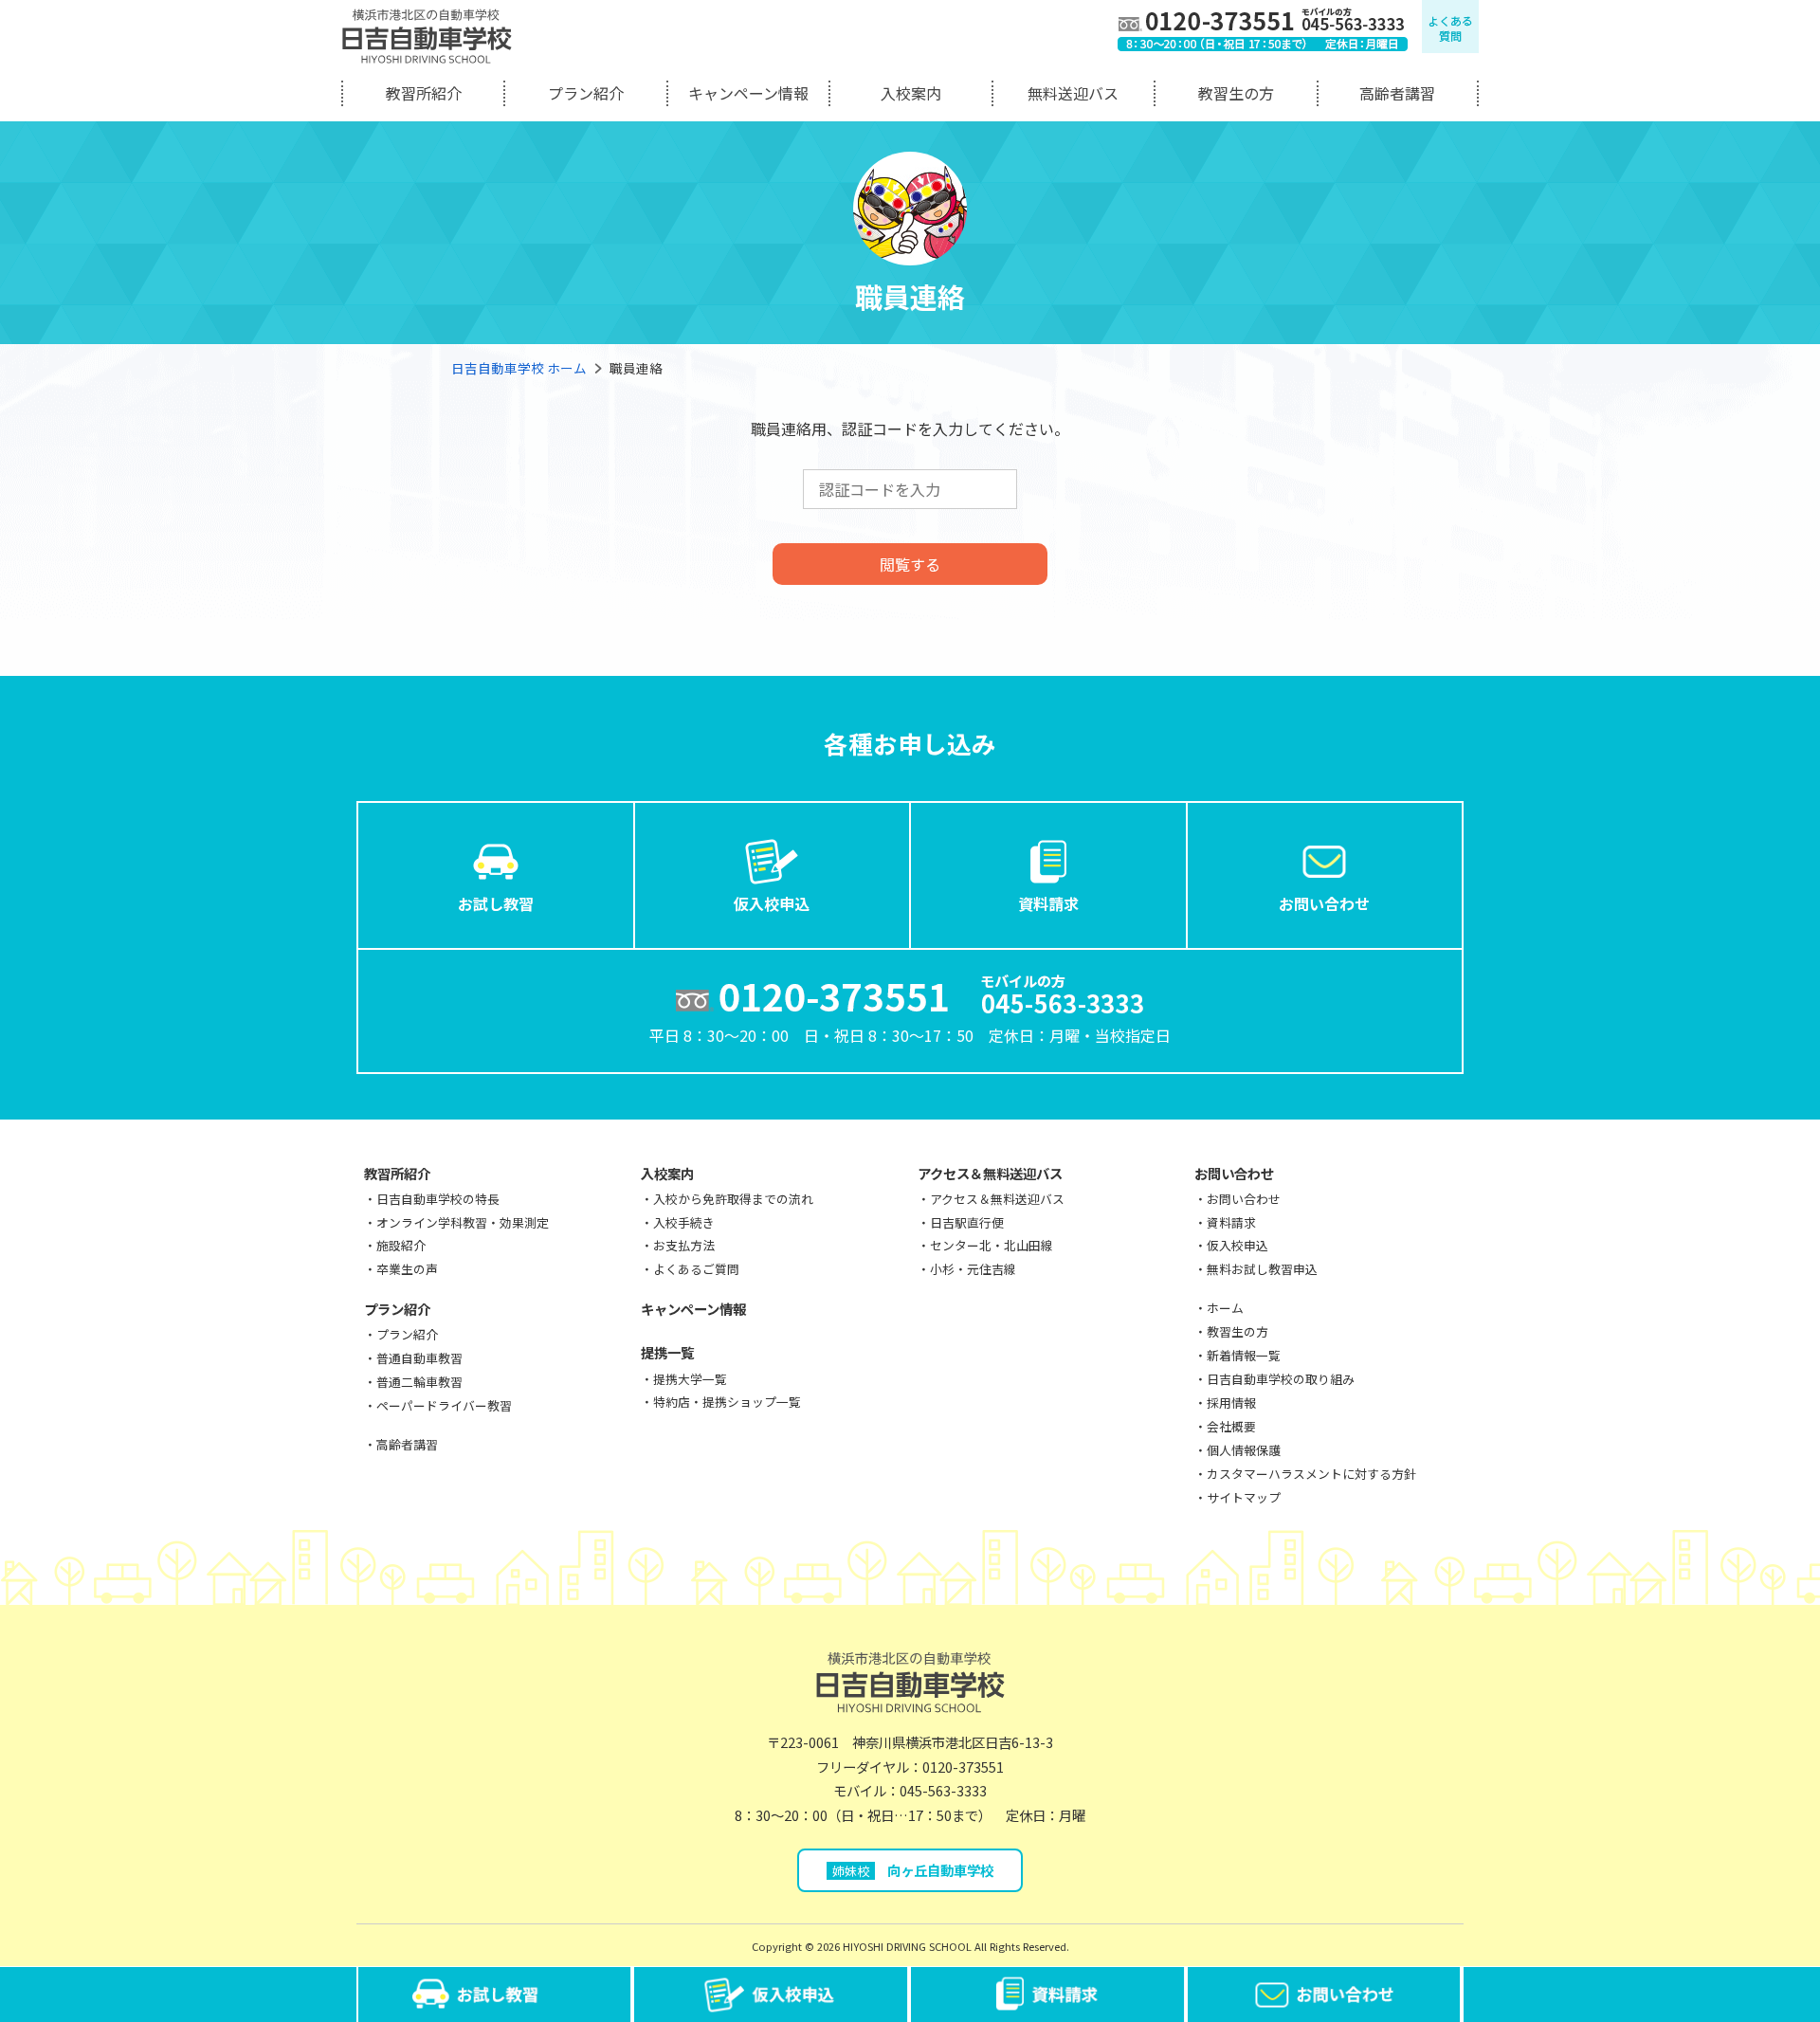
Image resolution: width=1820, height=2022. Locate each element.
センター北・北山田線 (992, 1245)
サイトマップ (1244, 1497)
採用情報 (1231, 1403)
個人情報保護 (1244, 1450)
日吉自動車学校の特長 (438, 1199)
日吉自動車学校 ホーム (519, 368)
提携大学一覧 (690, 1379)
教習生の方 (1236, 93)
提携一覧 (667, 1352)
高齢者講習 (1397, 93)
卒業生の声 (407, 1269)
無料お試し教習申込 (1262, 1269)
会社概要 (1231, 1426)
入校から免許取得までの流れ (733, 1199)
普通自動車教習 (419, 1358)
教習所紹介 (424, 93)
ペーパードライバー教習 (444, 1405)
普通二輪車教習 (419, 1382)
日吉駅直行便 (967, 1222)
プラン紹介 (586, 93)
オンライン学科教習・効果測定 (463, 1222)
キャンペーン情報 (748, 93)
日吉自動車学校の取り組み (1281, 1379)
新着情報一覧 (1244, 1355)
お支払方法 (684, 1245)
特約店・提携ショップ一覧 (727, 1402)
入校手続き (684, 1222)
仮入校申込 (772, 903)
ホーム (1225, 1308)
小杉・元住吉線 (973, 1269)
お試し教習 (496, 903)
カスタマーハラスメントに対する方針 (1311, 1474)
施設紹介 (401, 1245)
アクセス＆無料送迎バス (990, 1173)
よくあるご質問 (696, 1269)
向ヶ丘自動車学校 (913, 1870)
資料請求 (1048, 903)
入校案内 (911, 93)
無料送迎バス (1073, 93)
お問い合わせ (1324, 903)
